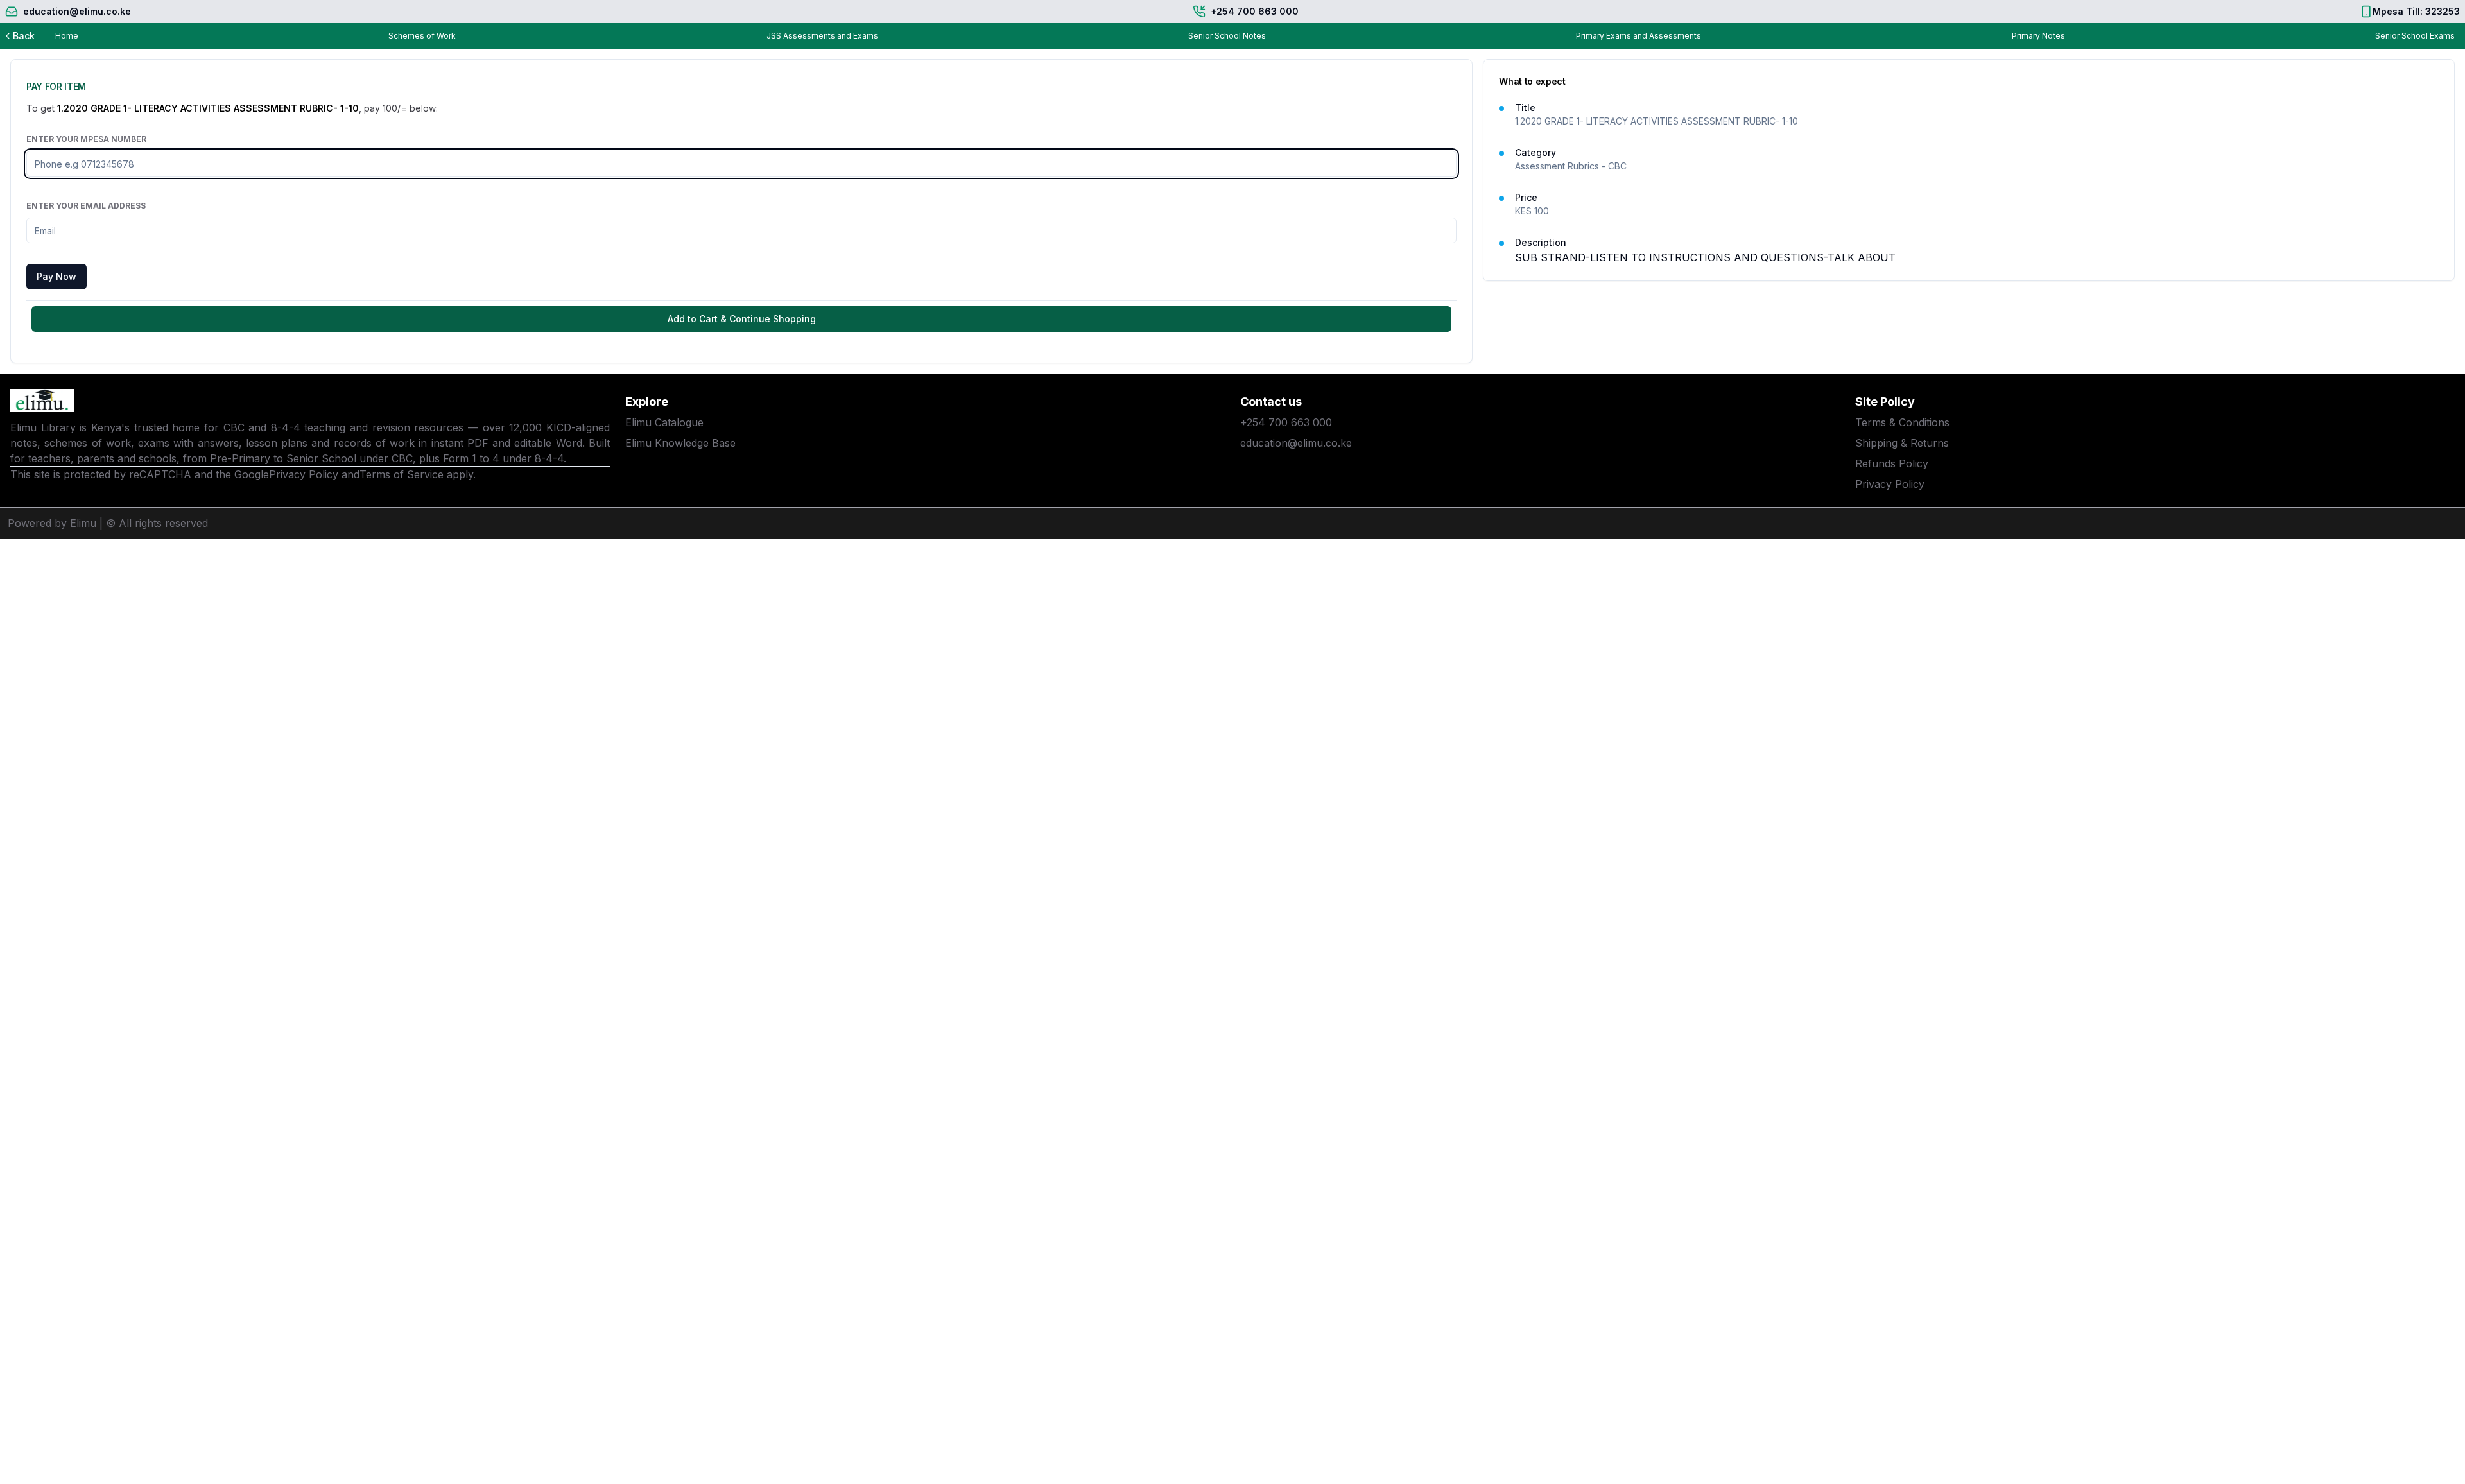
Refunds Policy (1892, 463)
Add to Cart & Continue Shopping (742, 319)
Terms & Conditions (1902, 422)
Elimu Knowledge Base (680, 443)
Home (67, 36)
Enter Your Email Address (86, 206)
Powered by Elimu (52, 523)
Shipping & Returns (1902, 443)
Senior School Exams (2415, 36)
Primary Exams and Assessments (1639, 36)
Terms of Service (402, 474)
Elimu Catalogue (664, 422)
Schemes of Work (422, 36)
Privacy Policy (304, 474)
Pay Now (56, 276)
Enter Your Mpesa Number (86, 139)
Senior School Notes (1227, 36)
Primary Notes (2038, 36)
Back (24, 36)
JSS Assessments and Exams (822, 36)
